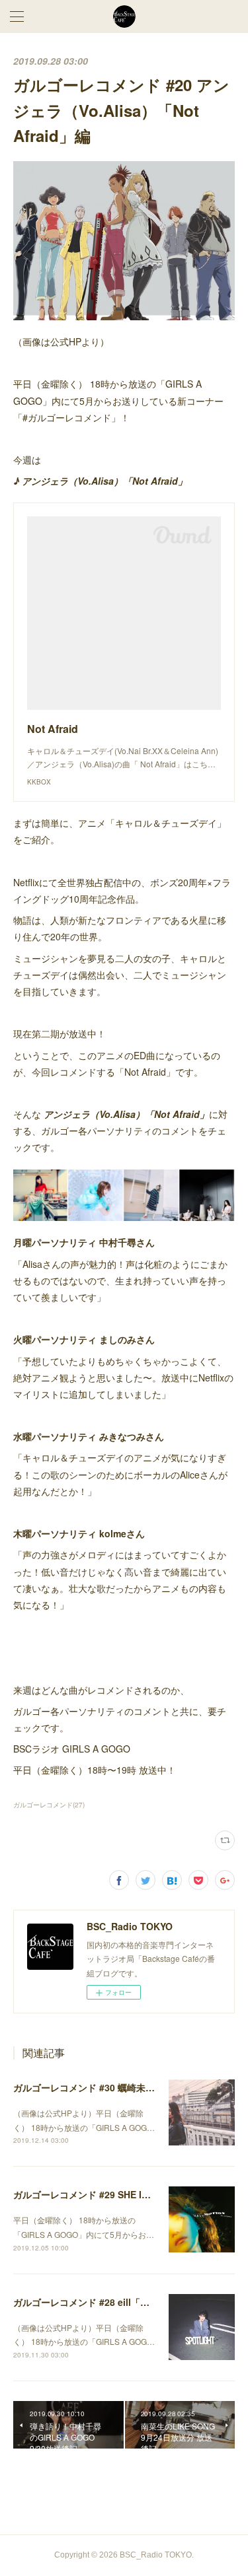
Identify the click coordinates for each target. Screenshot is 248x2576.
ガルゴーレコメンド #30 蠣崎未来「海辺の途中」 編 (122, 2087)
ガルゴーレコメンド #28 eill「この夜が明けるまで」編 (128, 2302)
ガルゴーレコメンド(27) (49, 1805)
